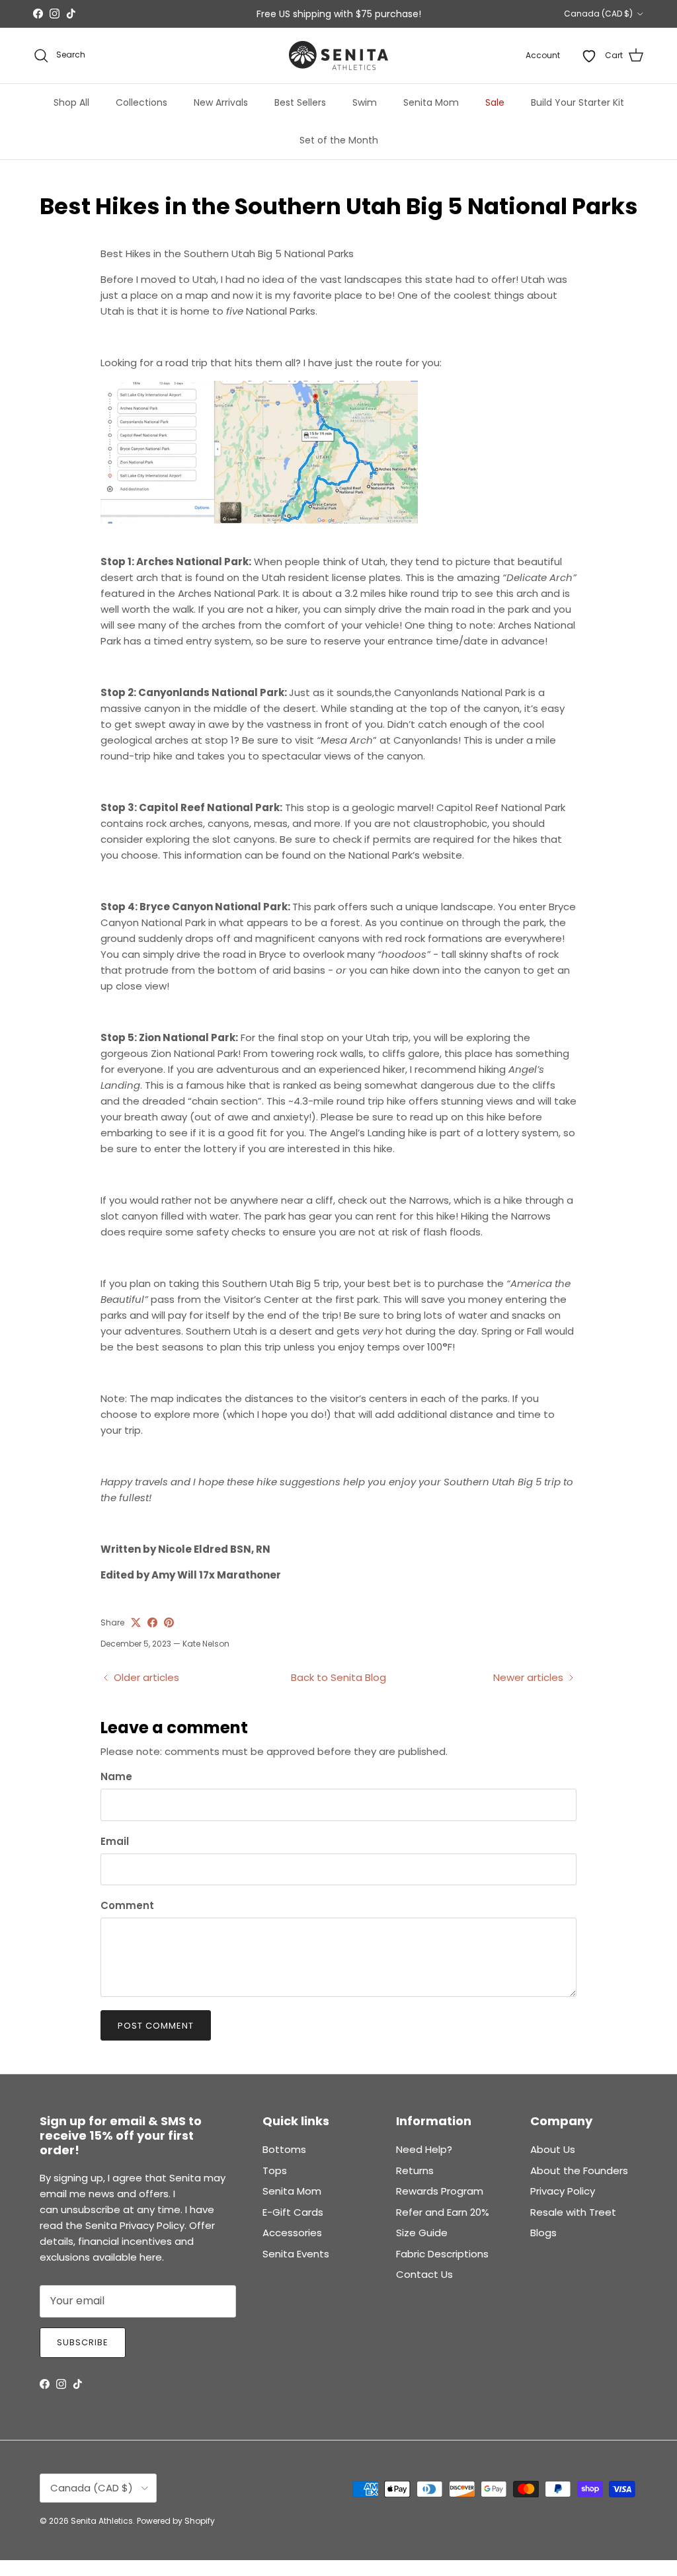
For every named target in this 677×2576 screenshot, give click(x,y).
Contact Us (424, 2274)
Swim (365, 102)
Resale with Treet (573, 2212)
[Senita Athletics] (338, 56)
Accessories (292, 2233)
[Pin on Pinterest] (169, 1622)
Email (115, 1841)
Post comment (156, 2026)
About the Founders (579, 2170)
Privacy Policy (563, 2191)
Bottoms (284, 2149)
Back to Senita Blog (338, 1677)
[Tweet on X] (136, 1622)
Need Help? (424, 2149)
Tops (275, 2170)
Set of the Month (339, 140)
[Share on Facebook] (152, 1622)
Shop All (71, 102)
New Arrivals (221, 102)
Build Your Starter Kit (577, 102)
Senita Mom (431, 102)
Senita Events (296, 2254)
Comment (127, 1905)
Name (116, 1776)
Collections (141, 102)
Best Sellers (300, 102)
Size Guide (422, 2233)
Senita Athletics (102, 2521)
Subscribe (83, 2342)
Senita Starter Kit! (388, 19)
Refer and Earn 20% (443, 2212)
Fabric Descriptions (442, 2254)
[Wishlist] (589, 56)
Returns (415, 2170)
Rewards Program (440, 2191)
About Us (553, 2149)
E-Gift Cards (293, 2212)
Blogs (543, 2233)
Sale (495, 102)
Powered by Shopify (176, 2521)
